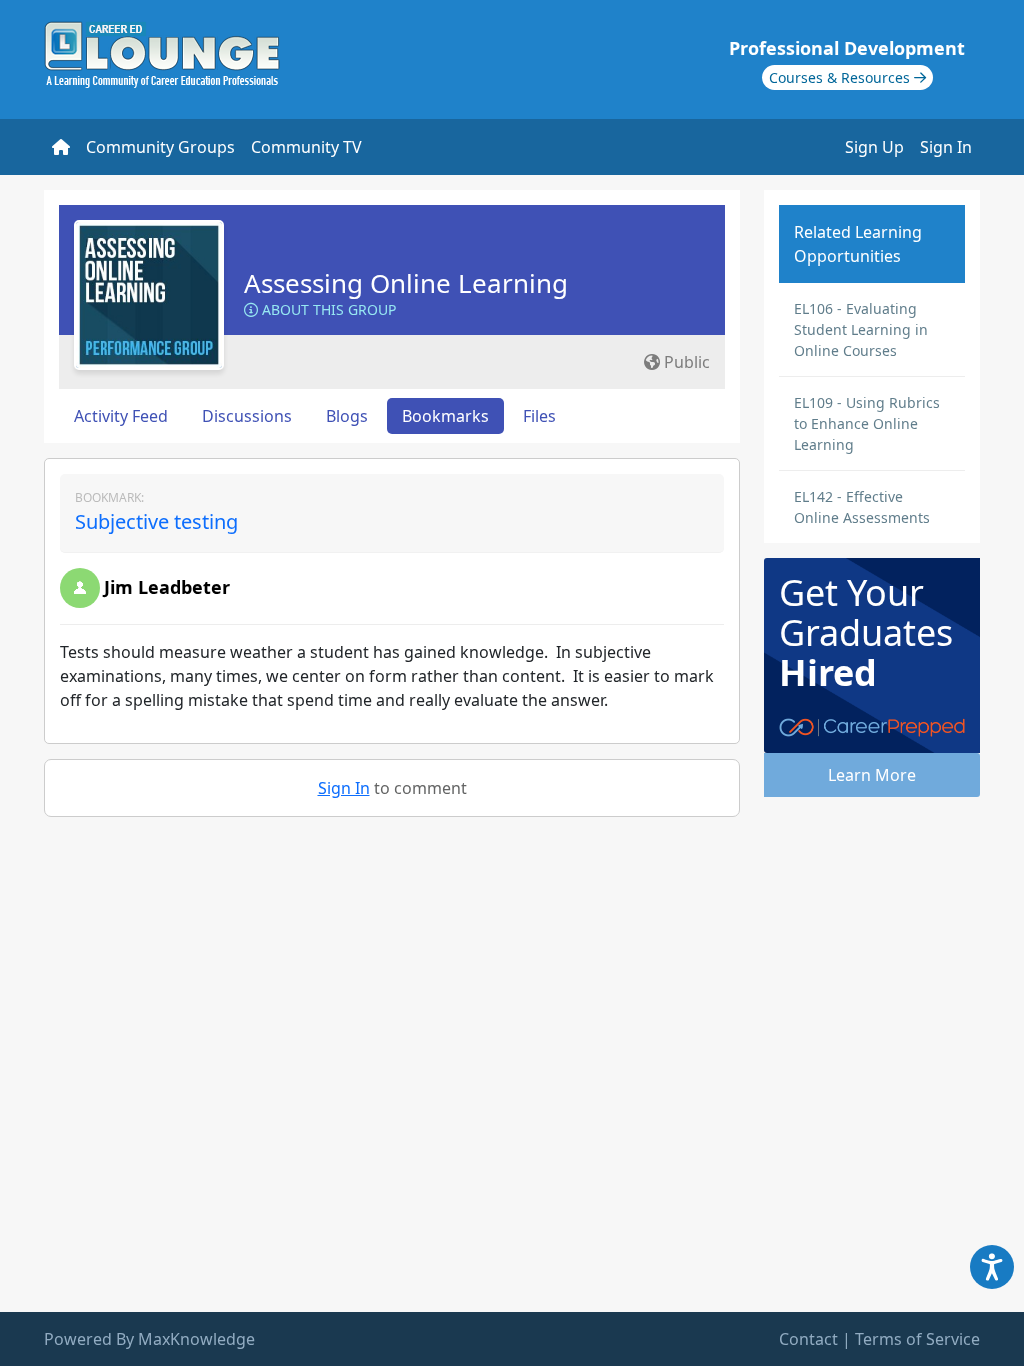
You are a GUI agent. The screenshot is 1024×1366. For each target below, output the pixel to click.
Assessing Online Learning (406, 283)
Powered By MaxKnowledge (149, 1339)
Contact (808, 1339)
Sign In (946, 147)
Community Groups (160, 147)
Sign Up (874, 147)
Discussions (247, 416)
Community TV (306, 147)
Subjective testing (156, 521)
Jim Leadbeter (167, 587)
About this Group (327, 309)
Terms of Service (917, 1339)
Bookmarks (445, 416)
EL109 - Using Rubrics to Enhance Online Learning (867, 423)
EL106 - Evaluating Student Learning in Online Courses (861, 329)
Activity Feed (121, 416)
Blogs (347, 416)
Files (539, 416)
